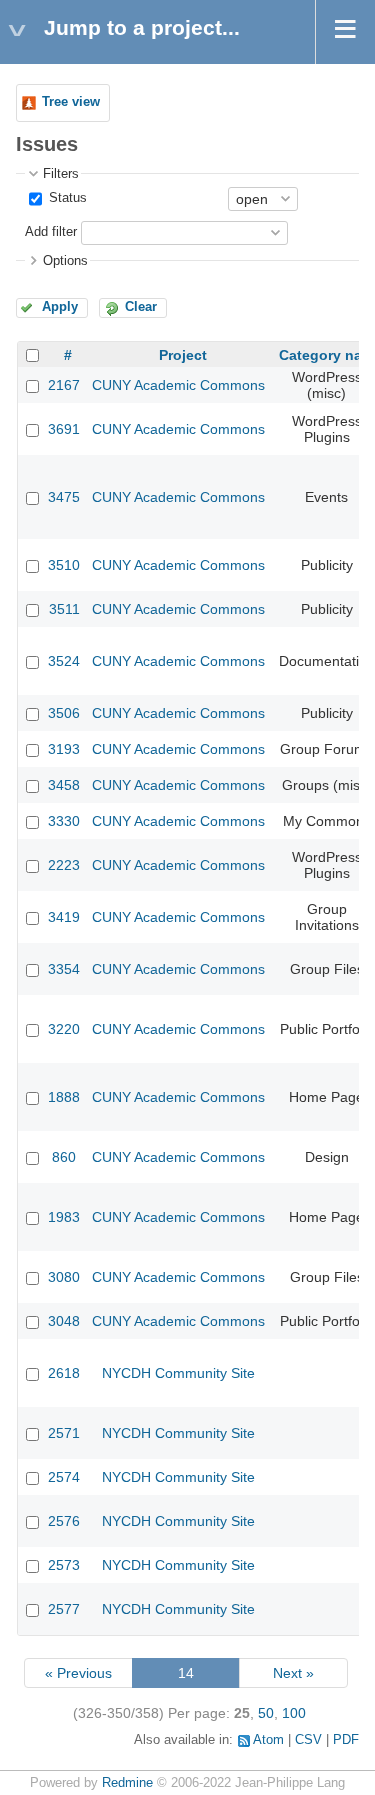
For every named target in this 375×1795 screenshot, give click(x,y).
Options (65, 261)
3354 (64, 969)
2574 (64, 1477)
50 (266, 1713)
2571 (64, 1433)
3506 (64, 713)
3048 (64, 1321)
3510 (64, 565)
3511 (64, 609)
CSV (308, 1740)
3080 (64, 1277)
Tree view (71, 102)
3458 (64, 785)
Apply (60, 307)
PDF (346, 1740)
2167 (64, 385)
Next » (293, 1673)
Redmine (127, 1783)
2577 (64, 1609)
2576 (64, 1521)
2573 (64, 1565)
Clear (141, 307)
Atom (268, 1740)
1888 (64, 1097)
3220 (64, 1029)
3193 (64, 749)
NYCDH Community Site (178, 1373)
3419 (64, 917)
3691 (64, 429)
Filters (61, 174)
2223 (64, 865)
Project (183, 355)
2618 (64, 1373)
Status (66, 198)
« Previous (78, 1673)
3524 (64, 661)
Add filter (51, 232)
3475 (64, 497)
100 (294, 1713)
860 (64, 1157)
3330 (64, 821)
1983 (64, 1217)
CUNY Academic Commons (178, 385)
